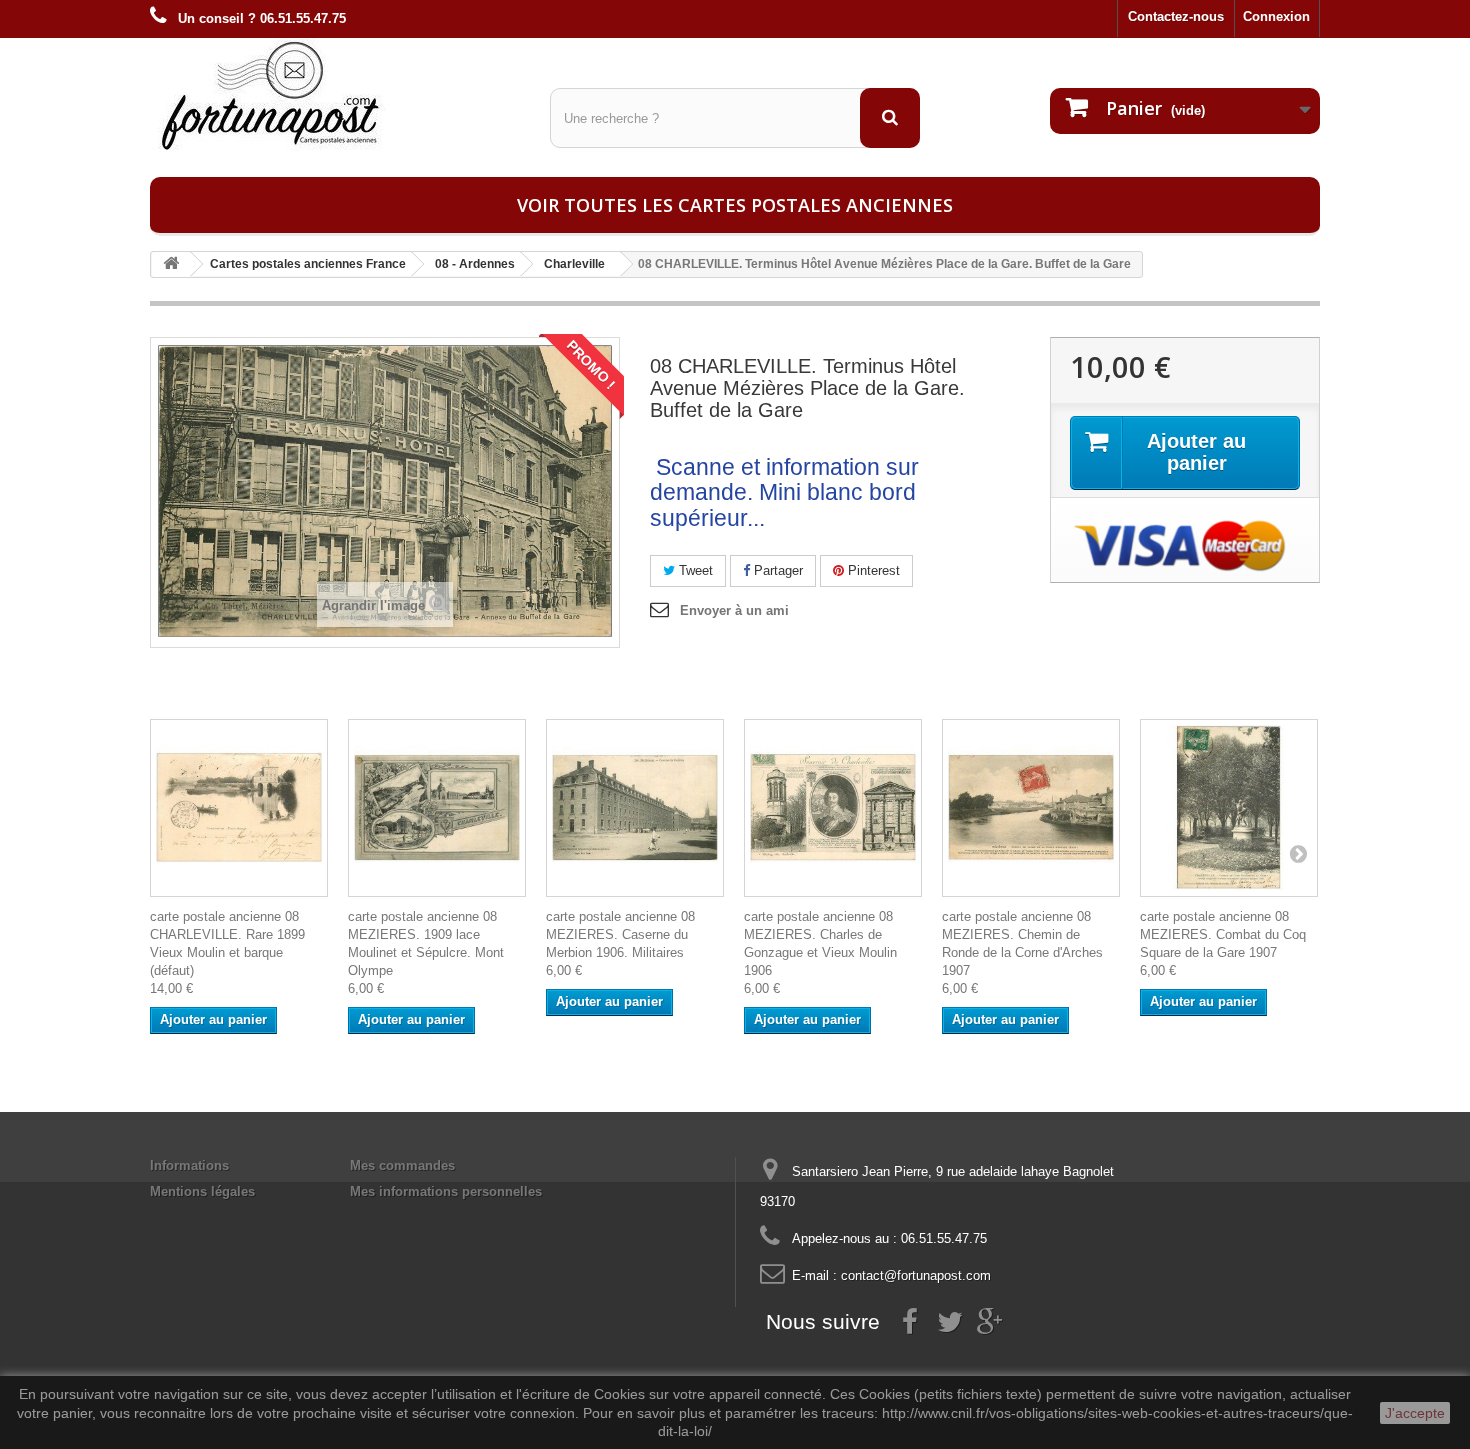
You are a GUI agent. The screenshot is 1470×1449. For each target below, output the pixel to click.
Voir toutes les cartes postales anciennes (735, 205)
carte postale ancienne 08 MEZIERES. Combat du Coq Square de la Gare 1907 (1223, 934)
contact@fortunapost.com (916, 1275)
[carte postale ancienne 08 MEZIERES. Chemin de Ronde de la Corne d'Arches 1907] (1031, 808)
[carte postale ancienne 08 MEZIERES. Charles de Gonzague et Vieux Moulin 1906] (833, 808)
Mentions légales (202, 1191)
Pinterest (872, 570)
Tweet (694, 570)
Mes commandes (402, 1165)
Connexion (1276, 16)
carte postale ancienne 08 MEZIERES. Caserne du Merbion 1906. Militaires (620, 934)
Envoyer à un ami (734, 610)
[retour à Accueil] (171, 264)
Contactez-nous (1176, 16)
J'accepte (1415, 1413)
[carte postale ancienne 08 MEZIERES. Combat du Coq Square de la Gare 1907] (1229, 808)
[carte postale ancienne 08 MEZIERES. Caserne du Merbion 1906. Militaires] (635, 808)
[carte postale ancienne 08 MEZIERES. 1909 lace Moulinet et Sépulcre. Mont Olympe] (437, 808)
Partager (776, 570)
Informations (189, 1165)
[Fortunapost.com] (335, 95)
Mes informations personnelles (446, 1191)
